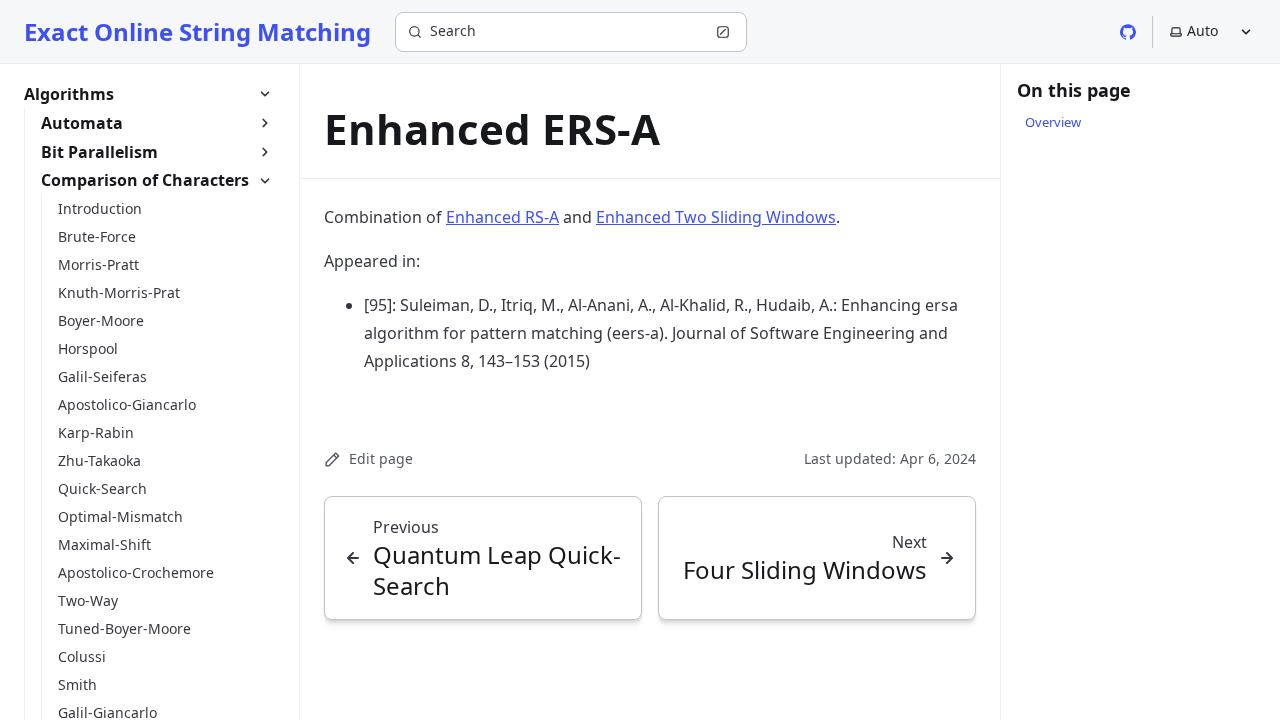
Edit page (381, 458)
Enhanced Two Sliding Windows (716, 217)
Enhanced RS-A (502, 217)
